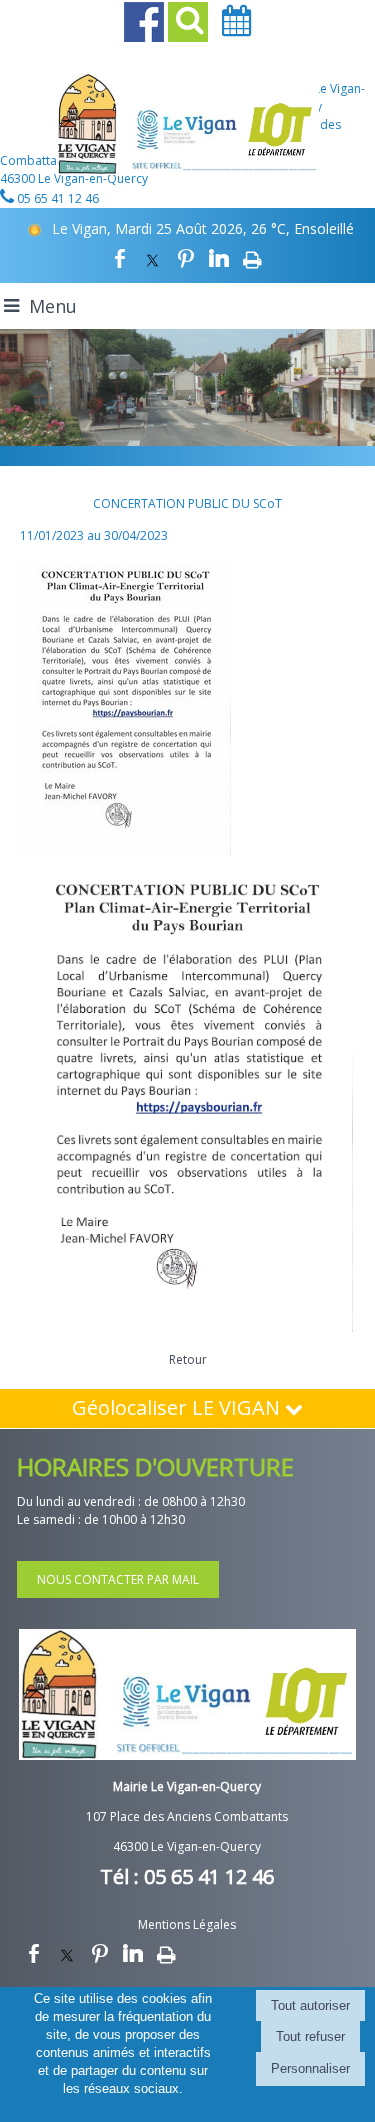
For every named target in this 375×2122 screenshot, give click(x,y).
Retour (188, 1359)
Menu (53, 306)
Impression (252, 258)
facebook (120, 257)
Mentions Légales (187, 1924)
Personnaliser (310, 2068)
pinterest (186, 257)
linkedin (219, 257)
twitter (153, 257)
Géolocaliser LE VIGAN (178, 1407)
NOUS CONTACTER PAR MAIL (118, 1579)
